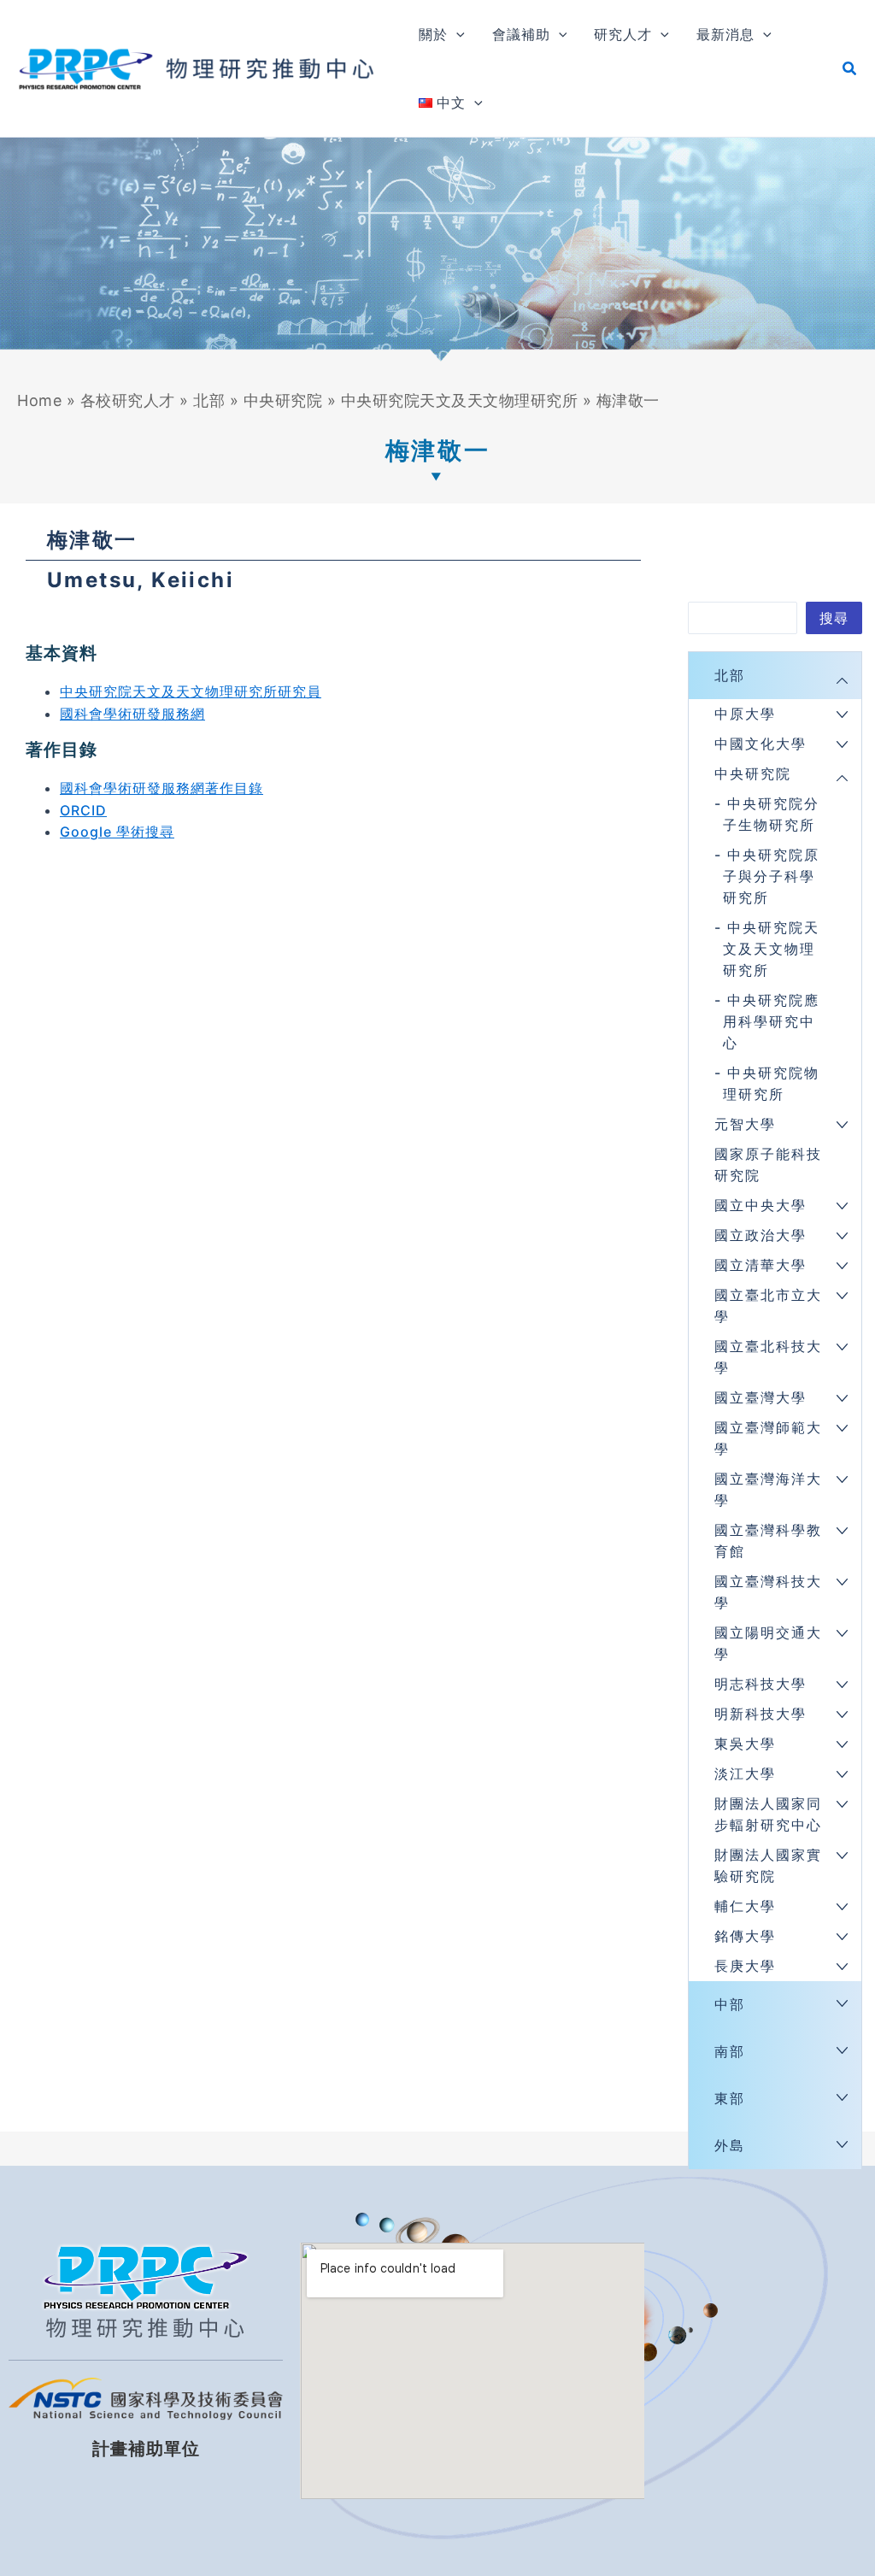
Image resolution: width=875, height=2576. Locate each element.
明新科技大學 (760, 1714)
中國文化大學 (760, 744)
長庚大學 (745, 1966)
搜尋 (834, 618)
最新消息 (725, 34)
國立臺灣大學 (760, 1397)
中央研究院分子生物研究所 (771, 814)
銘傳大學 (745, 1936)
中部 (730, 2004)
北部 (209, 400)
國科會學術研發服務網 (132, 714)
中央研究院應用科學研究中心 (771, 1021)
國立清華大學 (760, 1265)
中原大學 (745, 714)
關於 (433, 34)
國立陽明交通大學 (768, 1643)
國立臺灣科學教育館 (768, 1541)
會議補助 (521, 34)
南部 (730, 2051)
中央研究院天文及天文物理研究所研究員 (191, 691)
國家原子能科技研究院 (768, 1164)
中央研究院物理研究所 (771, 1083)
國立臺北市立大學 (768, 1306)
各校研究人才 (128, 400)
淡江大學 (745, 1773)
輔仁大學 (745, 1906)
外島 (730, 2145)
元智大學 (745, 1124)
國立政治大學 (760, 1235)
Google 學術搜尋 (117, 832)
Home (39, 400)
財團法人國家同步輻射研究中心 (768, 1814)
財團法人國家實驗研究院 (768, 1865)
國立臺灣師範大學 (768, 1438)
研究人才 (623, 34)
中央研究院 (283, 400)
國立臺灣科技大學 (768, 1592)
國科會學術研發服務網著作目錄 (161, 788)
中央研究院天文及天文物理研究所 (460, 400)
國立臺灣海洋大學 (768, 1489)
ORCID (83, 810)
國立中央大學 (760, 1205)
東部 (730, 2098)
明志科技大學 (760, 1684)
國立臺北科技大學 (768, 1357)
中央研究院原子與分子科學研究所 (771, 876)
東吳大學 (745, 1744)
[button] (456, 34)
